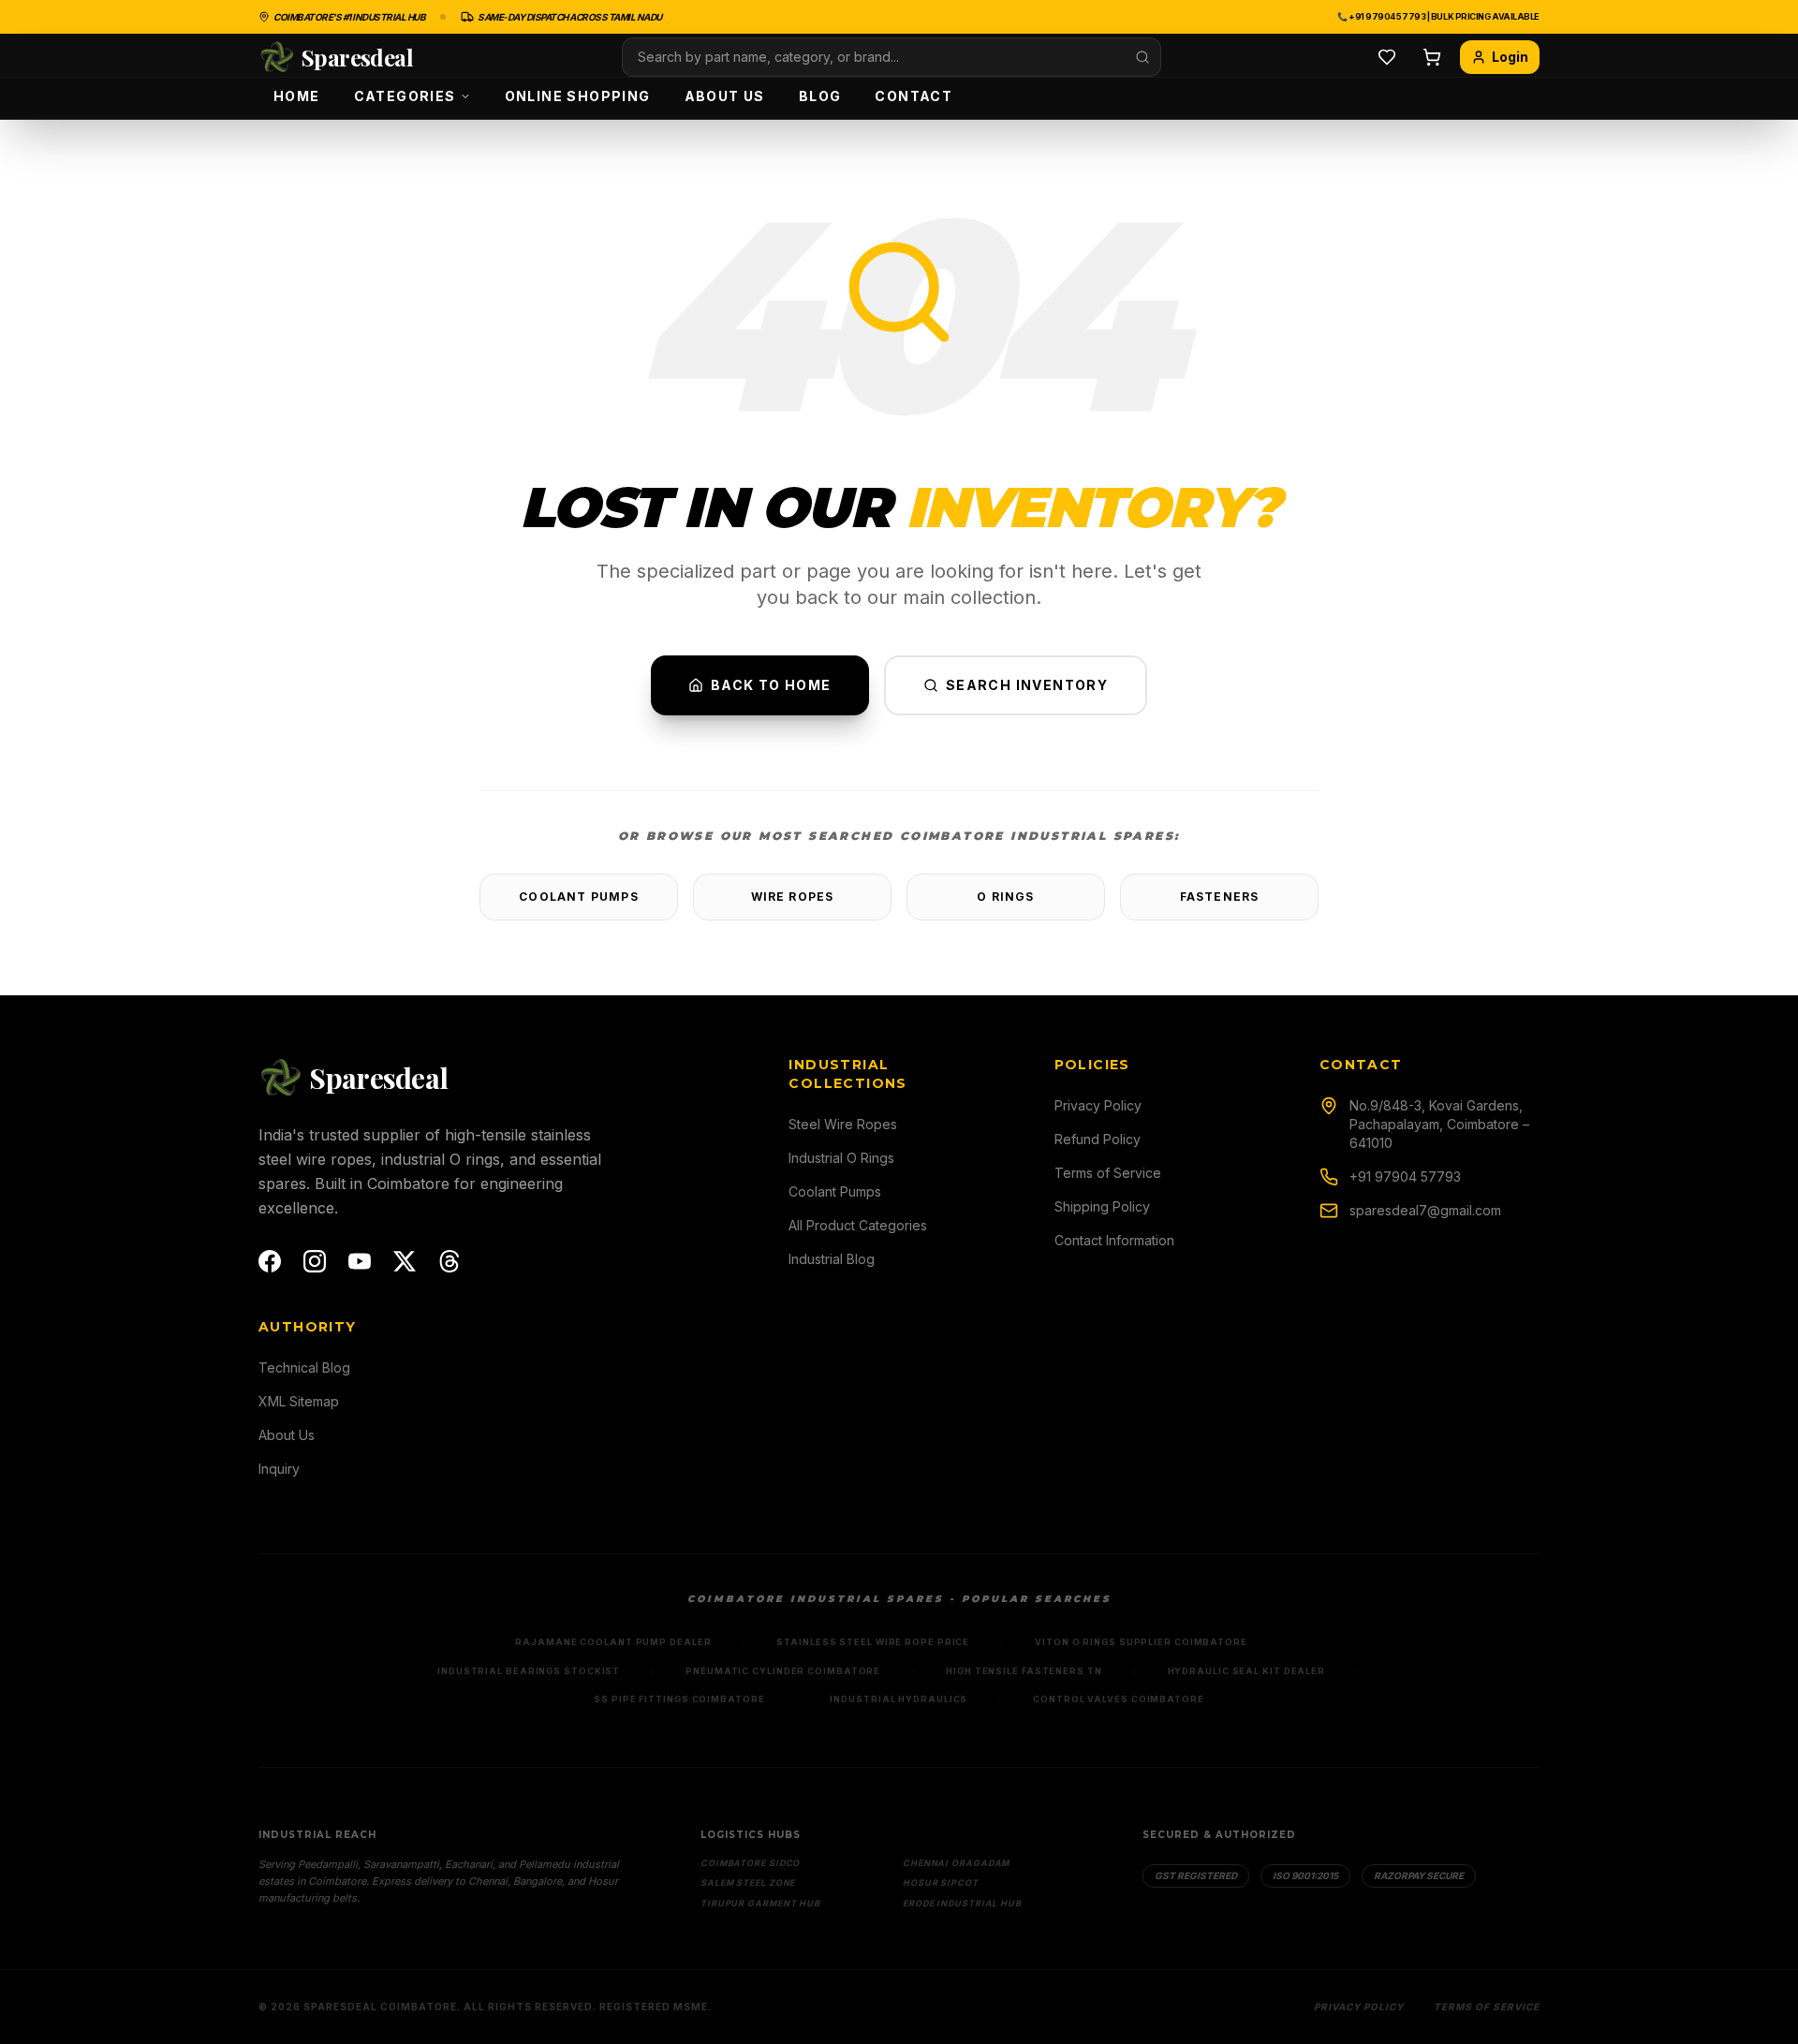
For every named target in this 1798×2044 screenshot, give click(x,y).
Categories (405, 96)
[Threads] (449, 1261)
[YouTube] (360, 1261)
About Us (725, 96)
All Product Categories (858, 1225)
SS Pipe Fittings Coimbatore (679, 1699)
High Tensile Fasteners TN (1024, 1671)
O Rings (1005, 897)
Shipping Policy (1102, 1206)
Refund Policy (1098, 1139)
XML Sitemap (299, 1401)
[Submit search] (1142, 57)
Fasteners (1220, 897)
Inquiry (279, 1469)
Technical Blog (304, 1368)
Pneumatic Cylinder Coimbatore (783, 1671)
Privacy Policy (1098, 1105)
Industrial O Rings (841, 1158)
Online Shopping (578, 96)
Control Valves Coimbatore (1119, 1699)
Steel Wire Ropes (843, 1124)
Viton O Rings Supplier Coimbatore (1141, 1642)
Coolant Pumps (579, 897)
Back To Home (771, 685)
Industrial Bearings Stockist (529, 1671)
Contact (914, 96)
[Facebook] (270, 1261)
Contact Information (1114, 1240)
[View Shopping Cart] (1432, 57)
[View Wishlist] (1387, 57)
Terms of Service (1108, 1173)
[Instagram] (315, 1261)
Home (297, 96)
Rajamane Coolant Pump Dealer (613, 1642)
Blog (820, 96)
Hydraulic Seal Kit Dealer (1247, 1671)
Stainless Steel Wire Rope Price (873, 1642)
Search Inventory (1027, 685)
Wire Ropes (793, 897)
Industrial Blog (832, 1259)
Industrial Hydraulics (899, 1699)
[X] (405, 1261)
